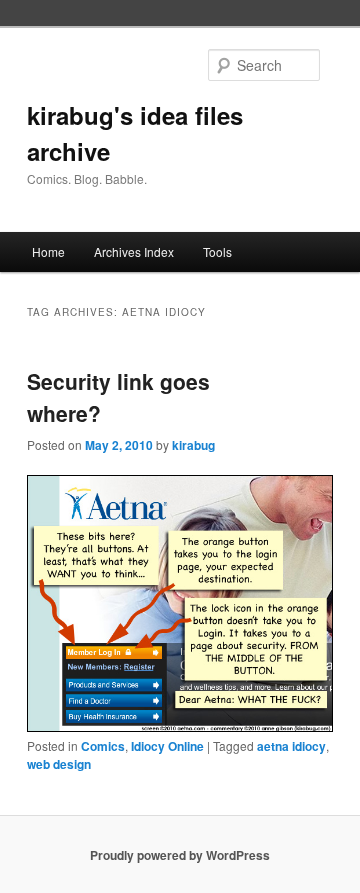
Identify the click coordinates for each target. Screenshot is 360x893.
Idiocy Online (167, 746)
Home (48, 251)
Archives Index (134, 251)
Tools (217, 251)
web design (59, 764)
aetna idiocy (291, 746)
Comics (103, 746)
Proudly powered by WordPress (180, 855)
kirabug (193, 445)
